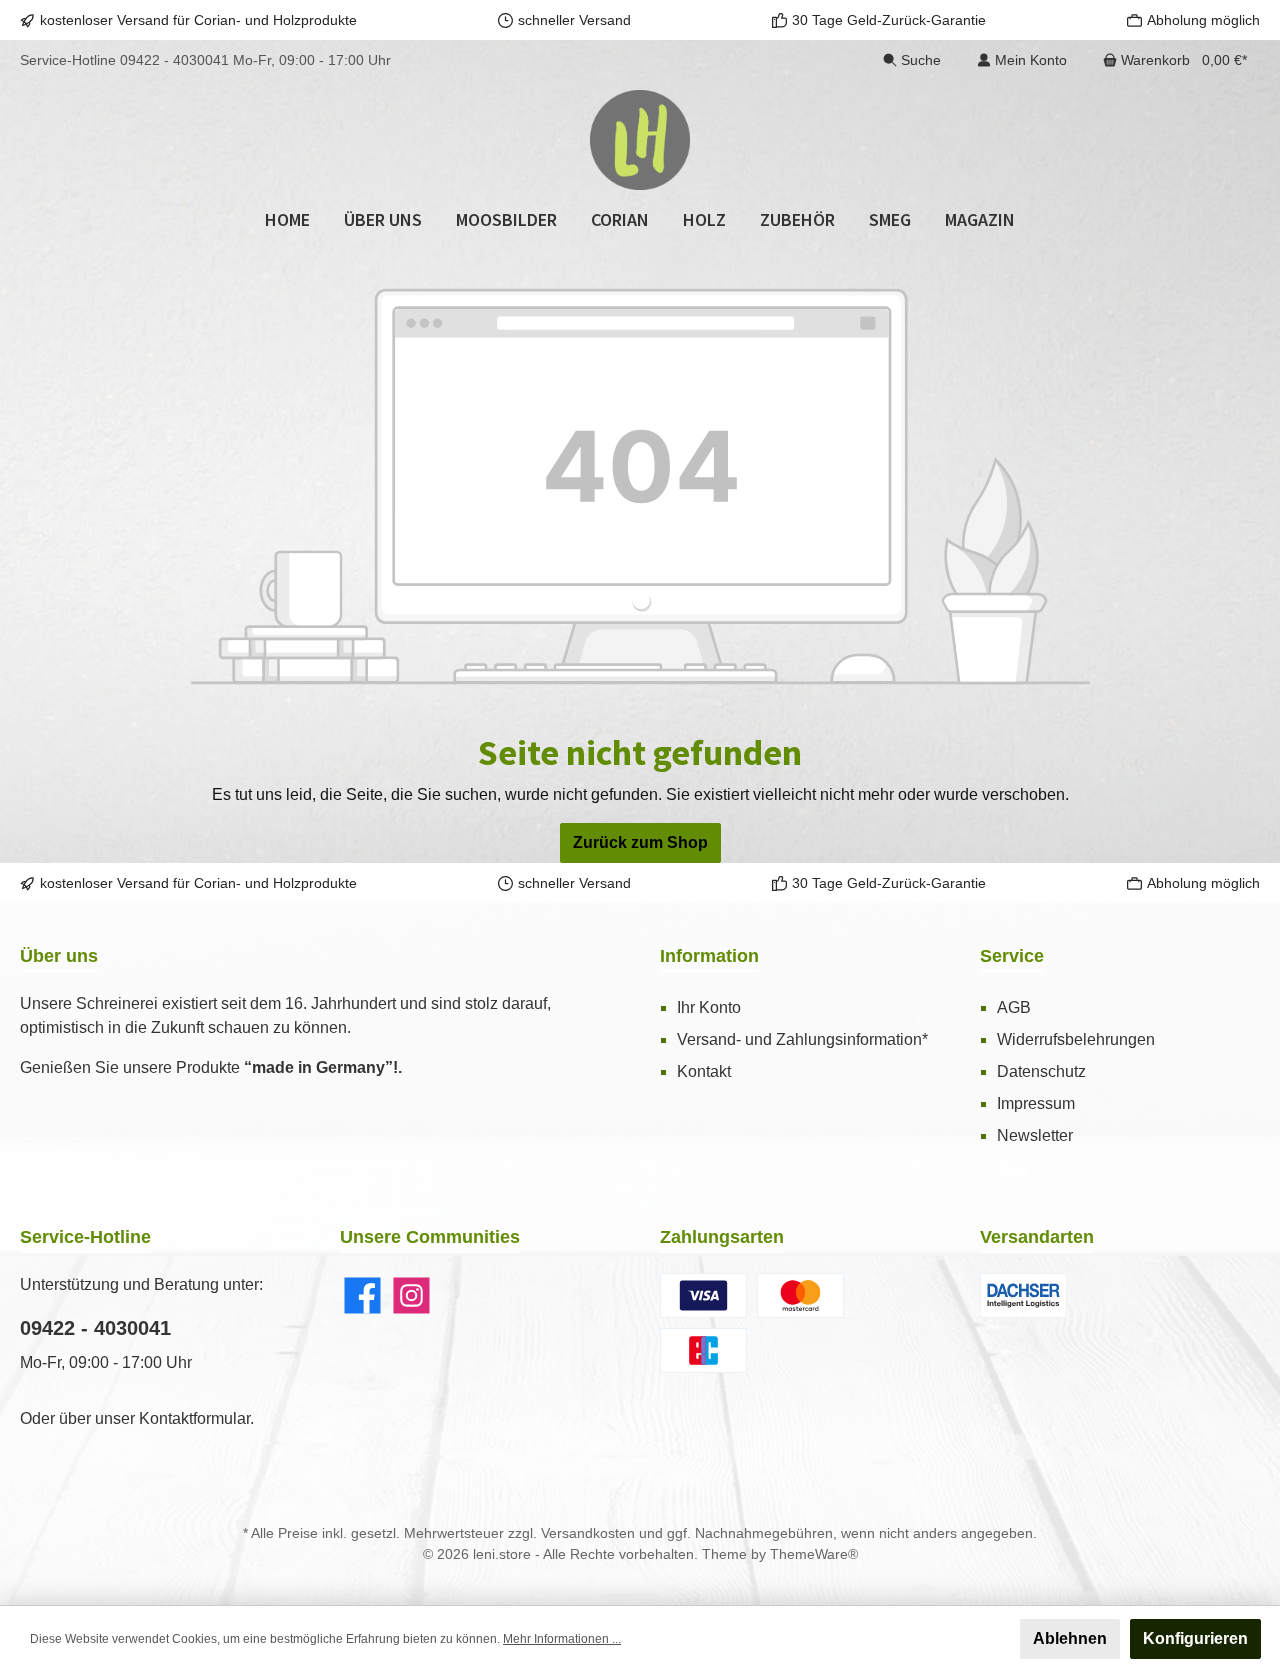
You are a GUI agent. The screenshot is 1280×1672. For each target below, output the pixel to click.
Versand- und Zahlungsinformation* (802, 1039)
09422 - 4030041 (174, 60)
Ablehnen (1070, 1638)
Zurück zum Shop (640, 842)
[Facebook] (362, 1295)
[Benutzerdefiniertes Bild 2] (800, 1295)
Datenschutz (1041, 1071)
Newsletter (1035, 1135)
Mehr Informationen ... (562, 1639)
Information (709, 956)
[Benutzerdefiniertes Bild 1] (703, 1295)
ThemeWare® (814, 1554)
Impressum (1036, 1103)
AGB (1014, 1007)
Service (1012, 956)
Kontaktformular (194, 1418)
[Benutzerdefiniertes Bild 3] (703, 1350)
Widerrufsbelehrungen (1076, 1039)
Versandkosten (588, 1533)
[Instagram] (411, 1295)
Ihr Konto (709, 1007)
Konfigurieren (1195, 1638)
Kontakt (704, 1071)
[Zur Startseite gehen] (640, 140)
